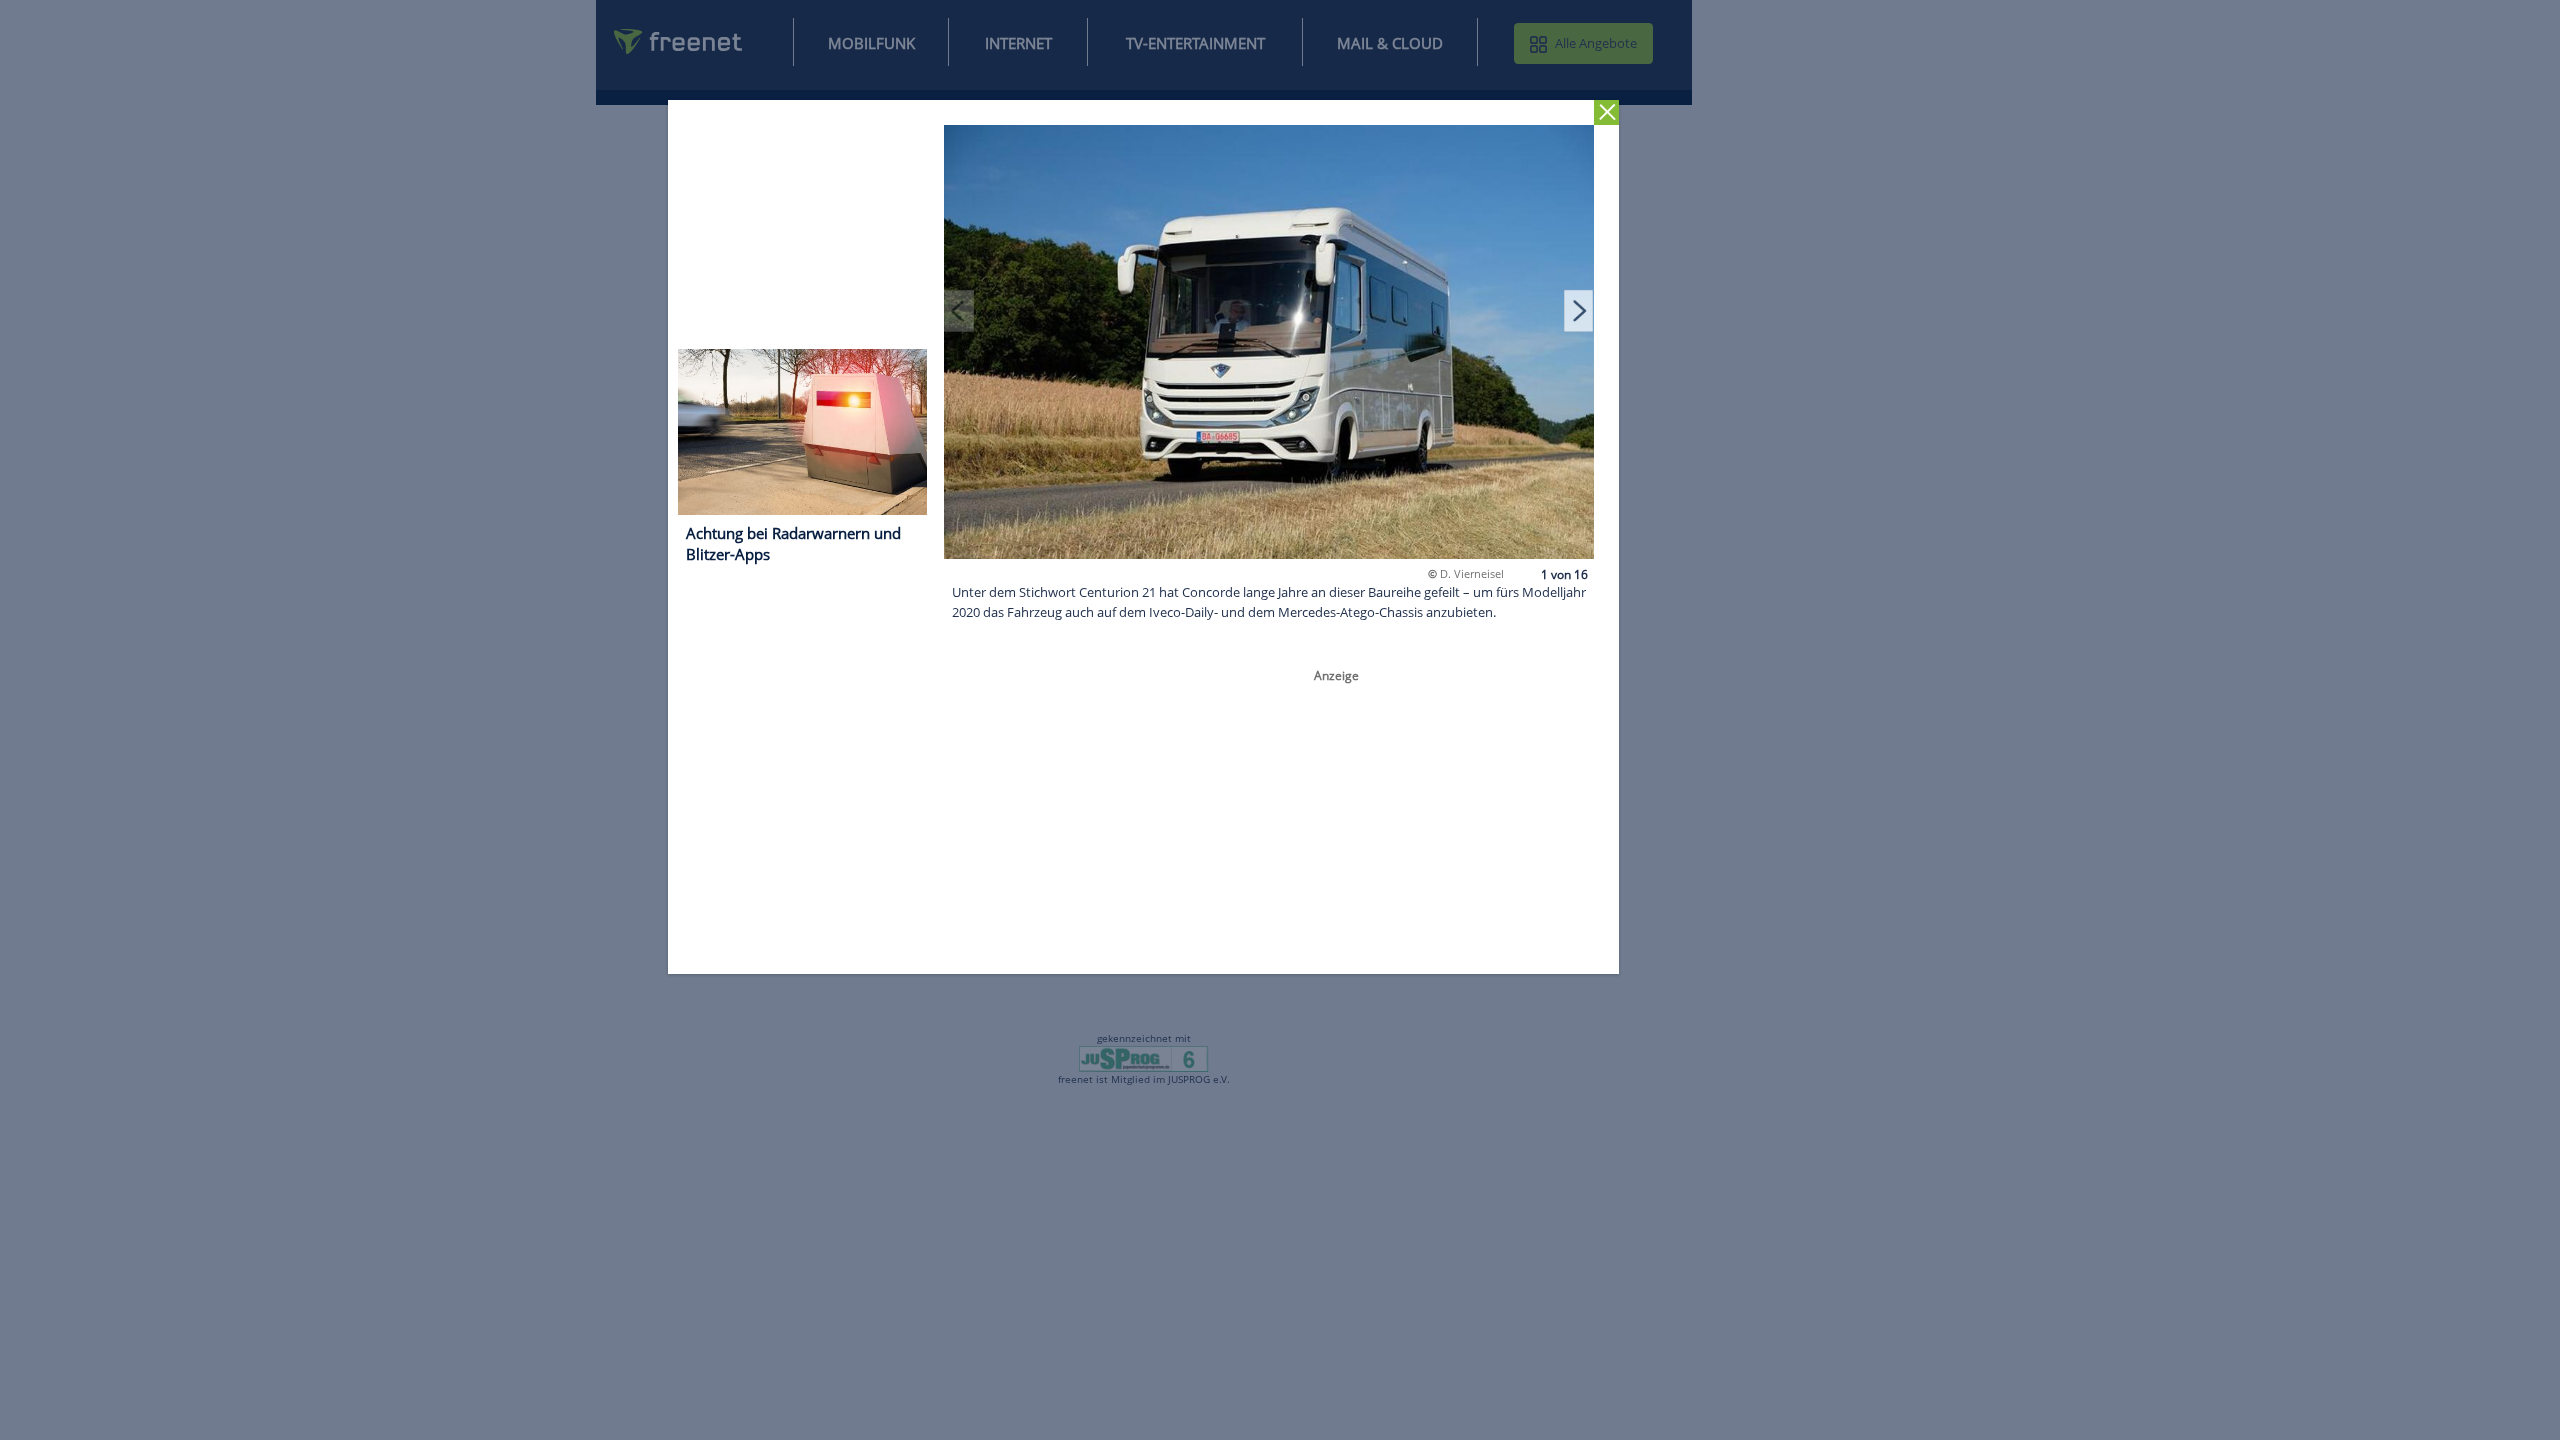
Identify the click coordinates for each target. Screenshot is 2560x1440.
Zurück (1607, 112)
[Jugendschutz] (1143, 1058)
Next (1579, 310)
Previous (960, 310)
